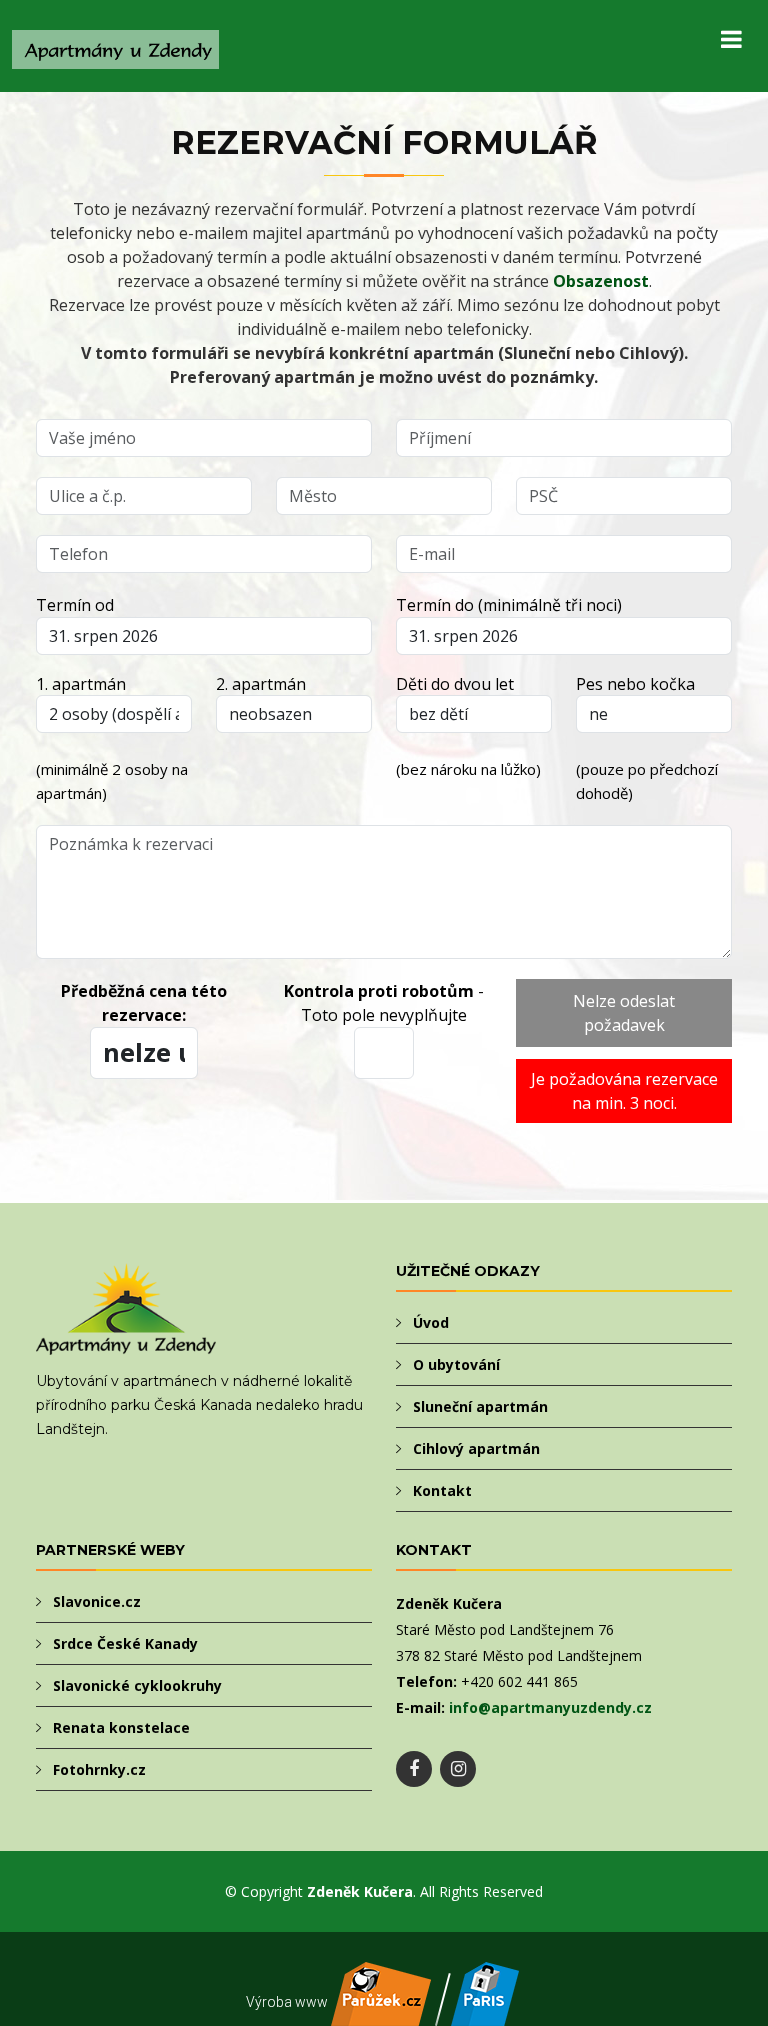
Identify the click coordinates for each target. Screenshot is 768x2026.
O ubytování (456, 1364)
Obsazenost (601, 281)
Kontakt (442, 1490)
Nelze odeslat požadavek (624, 1013)
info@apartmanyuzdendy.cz (550, 1707)
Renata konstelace (121, 1727)
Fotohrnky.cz (99, 1769)
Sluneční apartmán (480, 1406)
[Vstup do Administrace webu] (485, 2015)
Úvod (431, 1322)
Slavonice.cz (97, 1601)
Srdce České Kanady (125, 1643)
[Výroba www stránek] (381, 2015)
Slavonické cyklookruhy (137, 1685)
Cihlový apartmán (476, 1448)
